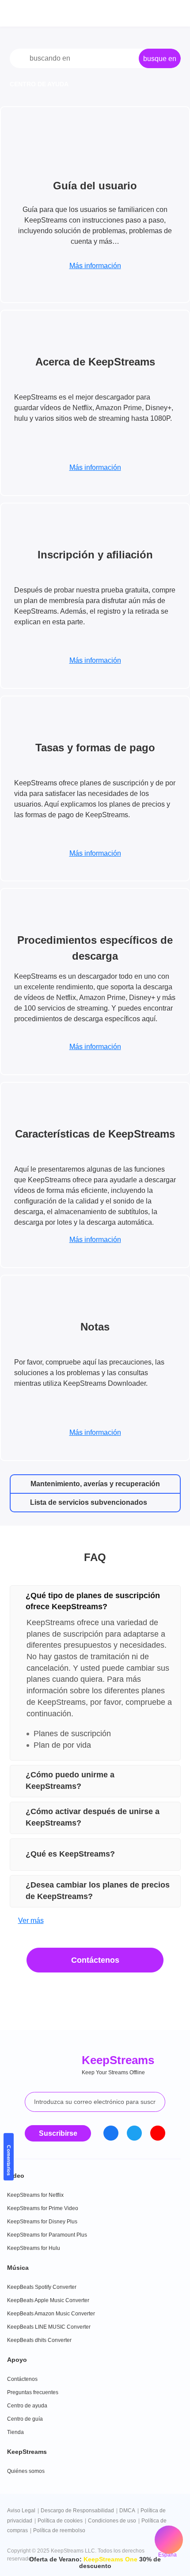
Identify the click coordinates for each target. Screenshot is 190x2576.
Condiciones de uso (112, 2521)
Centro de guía (25, 2419)
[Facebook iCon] (111, 2133)
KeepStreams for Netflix (35, 2195)
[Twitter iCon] (134, 2133)
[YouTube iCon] (158, 2133)
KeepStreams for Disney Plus (42, 2222)
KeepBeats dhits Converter (39, 2340)
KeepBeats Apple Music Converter (48, 2300)
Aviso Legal (21, 2511)
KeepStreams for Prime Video (43, 2208)
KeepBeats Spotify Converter (42, 2287)
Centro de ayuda (27, 2406)
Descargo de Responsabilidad (77, 2511)
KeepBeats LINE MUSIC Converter (49, 2327)
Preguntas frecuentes (33, 2392)
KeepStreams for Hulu (34, 2248)
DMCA (127, 2511)
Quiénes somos (26, 2471)
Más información (95, 266)
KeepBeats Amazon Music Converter (51, 2314)
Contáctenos (95, 1960)
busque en (160, 59)
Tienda (15, 2432)
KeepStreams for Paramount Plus (47, 2235)
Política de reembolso (59, 2530)
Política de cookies (60, 2521)
